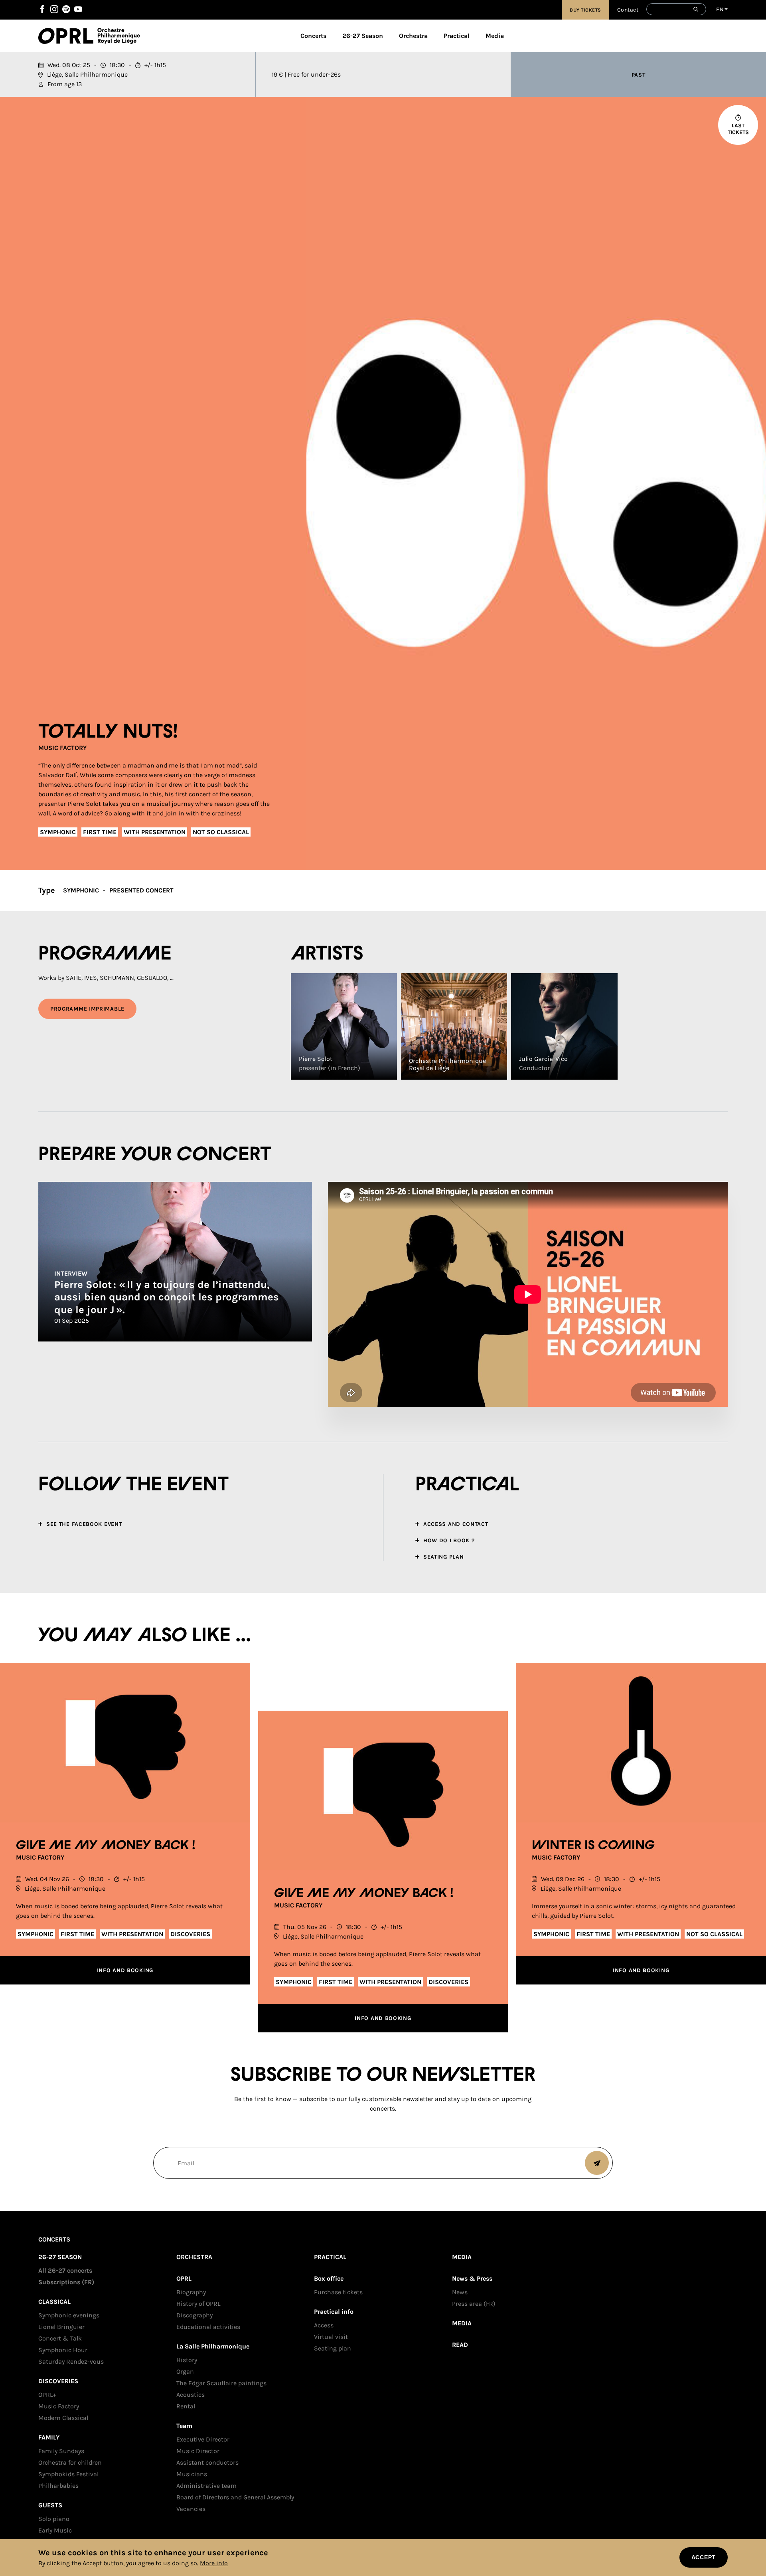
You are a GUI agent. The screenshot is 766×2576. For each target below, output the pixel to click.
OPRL (68, 36)
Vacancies (191, 2509)
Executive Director (203, 2439)
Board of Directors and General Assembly (235, 2497)
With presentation (155, 832)
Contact (628, 10)
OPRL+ (47, 2395)
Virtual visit (331, 2337)
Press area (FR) (474, 2304)
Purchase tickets (338, 2292)
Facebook (42, 9)
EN (720, 9)
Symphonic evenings (69, 2315)
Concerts (313, 36)
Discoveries (190, 1934)
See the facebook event (84, 1524)
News (460, 2292)
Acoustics (191, 2395)
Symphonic (58, 832)
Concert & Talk (60, 2338)
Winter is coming (593, 1846)
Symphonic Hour (63, 2350)
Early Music (55, 2530)
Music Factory (62, 748)
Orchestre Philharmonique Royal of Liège (119, 36)
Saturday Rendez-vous (71, 2361)
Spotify (66, 9)
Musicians (192, 2474)
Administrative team (206, 2486)
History (187, 2360)
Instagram (54, 9)
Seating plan (333, 2348)
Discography (194, 2315)
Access (324, 2325)
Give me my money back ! (106, 1846)
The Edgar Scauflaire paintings (221, 2383)
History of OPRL (198, 2304)
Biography (191, 2292)
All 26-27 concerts (65, 2270)
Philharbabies (58, 2486)
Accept (704, 2557)
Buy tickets (585, 10)
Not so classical (221, 832)
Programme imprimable (87, 1009)
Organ (185, 2371)
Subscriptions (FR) (66, 2282)
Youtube (78, 9)
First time (100, 832)
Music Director (198, 2451)
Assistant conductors (207, 2462)
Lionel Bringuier (61, 2327)
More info (214, 2563)
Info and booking (125, 1970)
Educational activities (208, 2327)
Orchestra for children (70, 2462)
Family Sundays (61, 2451)
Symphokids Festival (68, 2474)
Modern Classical (63, 2418)
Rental (186, 2406)
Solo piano (54, 2519)
